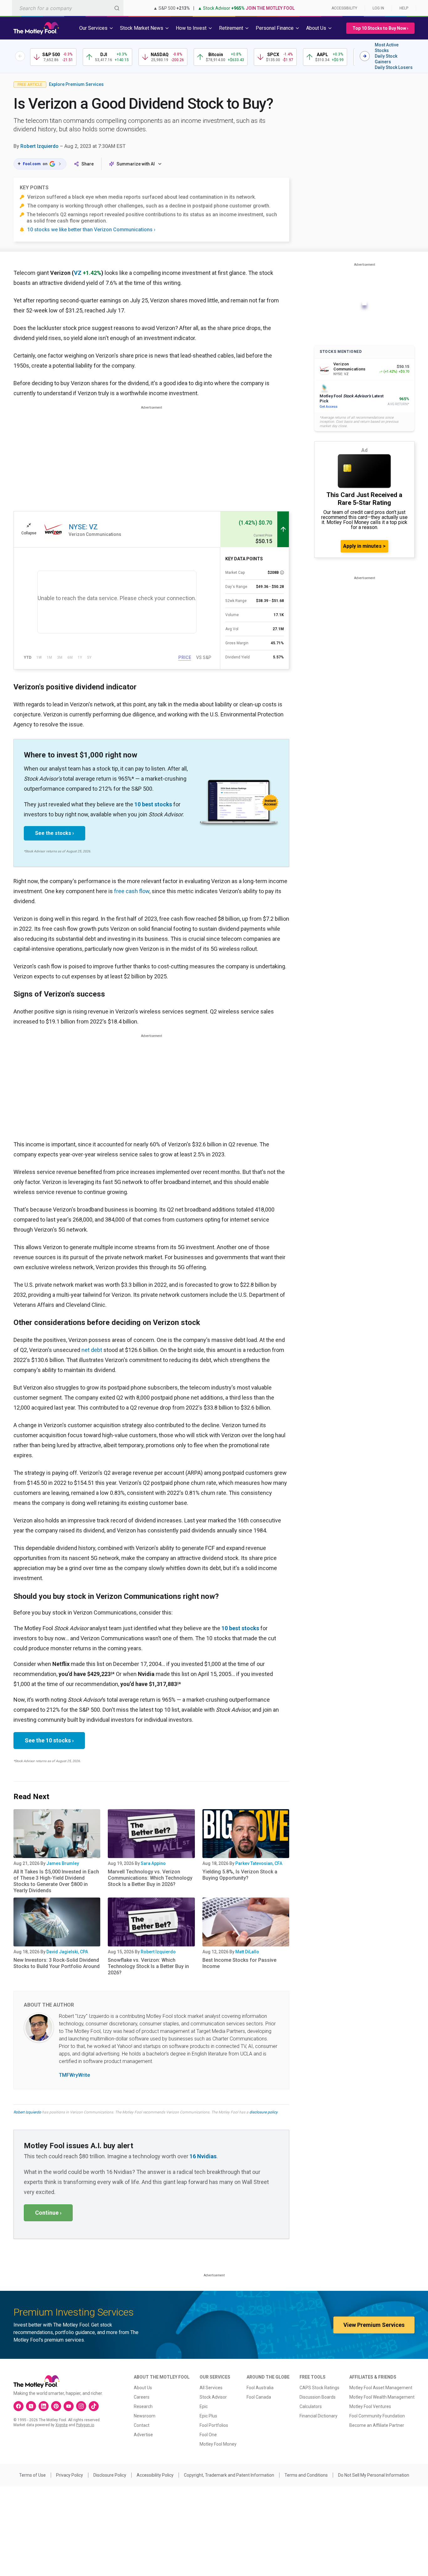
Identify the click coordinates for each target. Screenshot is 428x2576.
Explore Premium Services (76, 84)
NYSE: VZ (83, 527)
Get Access (329, 407)
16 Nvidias (203, 2156)
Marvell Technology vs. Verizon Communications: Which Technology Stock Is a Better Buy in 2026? (150, 1878)
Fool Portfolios (214, 2425)
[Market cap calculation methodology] (282, 573)
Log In (378, 8)
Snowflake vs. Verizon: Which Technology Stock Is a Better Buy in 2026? (148, 1966)
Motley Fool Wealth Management (382, 2397)
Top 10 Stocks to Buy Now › (380, 28)
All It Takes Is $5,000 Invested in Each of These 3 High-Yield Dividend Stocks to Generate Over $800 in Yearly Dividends (56, 1881)
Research (143, 2406)
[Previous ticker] (20, 56)
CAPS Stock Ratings (319, 2388)
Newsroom (145, 2416)
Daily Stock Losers (394, 67)
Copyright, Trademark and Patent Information (229, 2475)
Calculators (311, 2406)
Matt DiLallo (247, 1952)
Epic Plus (208, 2416)
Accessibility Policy (155, 2475)
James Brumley (63, 1863)
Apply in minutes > (364, 546)
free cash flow (132, 891)
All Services (211, 2388)
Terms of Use (32, 2475)
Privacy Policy (70, 2475)
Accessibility (344, 8)
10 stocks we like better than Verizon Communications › (91, 230)
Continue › (48, 2213)
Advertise (143, 2435)
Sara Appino (153, 1863)
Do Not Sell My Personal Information (374, 2475)
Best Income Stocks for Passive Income (239, 1963)
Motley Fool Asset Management (381, 2388)
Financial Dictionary (318, 2416)
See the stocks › (55, 833)
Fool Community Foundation (377, 2416)
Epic (204, 2406)
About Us (143, 2388)
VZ (78, 273)
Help (404, 8)
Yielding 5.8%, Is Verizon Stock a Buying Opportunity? (240, 1875)
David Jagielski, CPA (67, 1952)
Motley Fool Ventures (370, 2406)
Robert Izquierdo (39, 146)
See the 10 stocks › (49, 1740)
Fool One (208, 2435)
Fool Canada (259, 2397)
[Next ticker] (365, 56)
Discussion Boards (318, 2397)
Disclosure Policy (110, 2475)
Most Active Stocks (387, 48)
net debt (92, 1350)
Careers (142, 2397)
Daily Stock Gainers (386, 59)
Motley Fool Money (218, 2444)
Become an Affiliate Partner (377, 2425)
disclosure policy (263, 2112)
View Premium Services (374, 2325)
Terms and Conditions (306, 2475)
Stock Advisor (213, 2397)
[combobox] (68, 8)
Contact (142, 2425)
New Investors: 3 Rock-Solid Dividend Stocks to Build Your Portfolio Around (57, 1963)
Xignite (62, 2425)
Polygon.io (85, 2425)
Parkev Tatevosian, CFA (259, 1863)
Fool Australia (260, 2388)
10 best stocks (153, 804)
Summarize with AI (136, 164)
